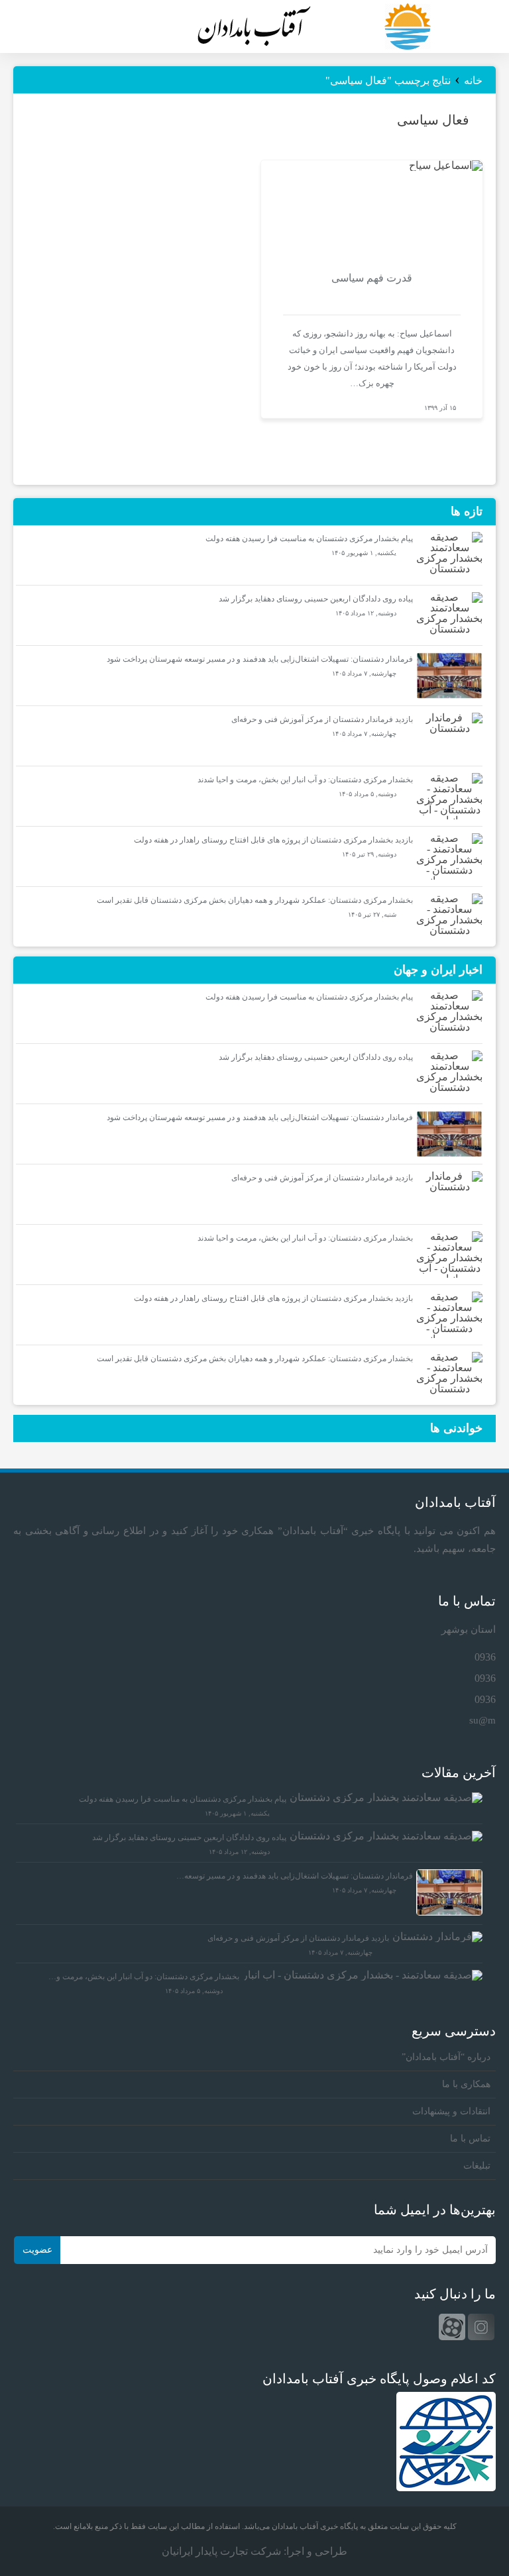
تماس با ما (470, 2138)
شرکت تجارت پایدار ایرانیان (221, 2551)
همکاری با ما (466, 2084)
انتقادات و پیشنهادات (451, 2111)
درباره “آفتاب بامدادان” (446, 2057)
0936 (485, 1657)
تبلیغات (477, 2166)
